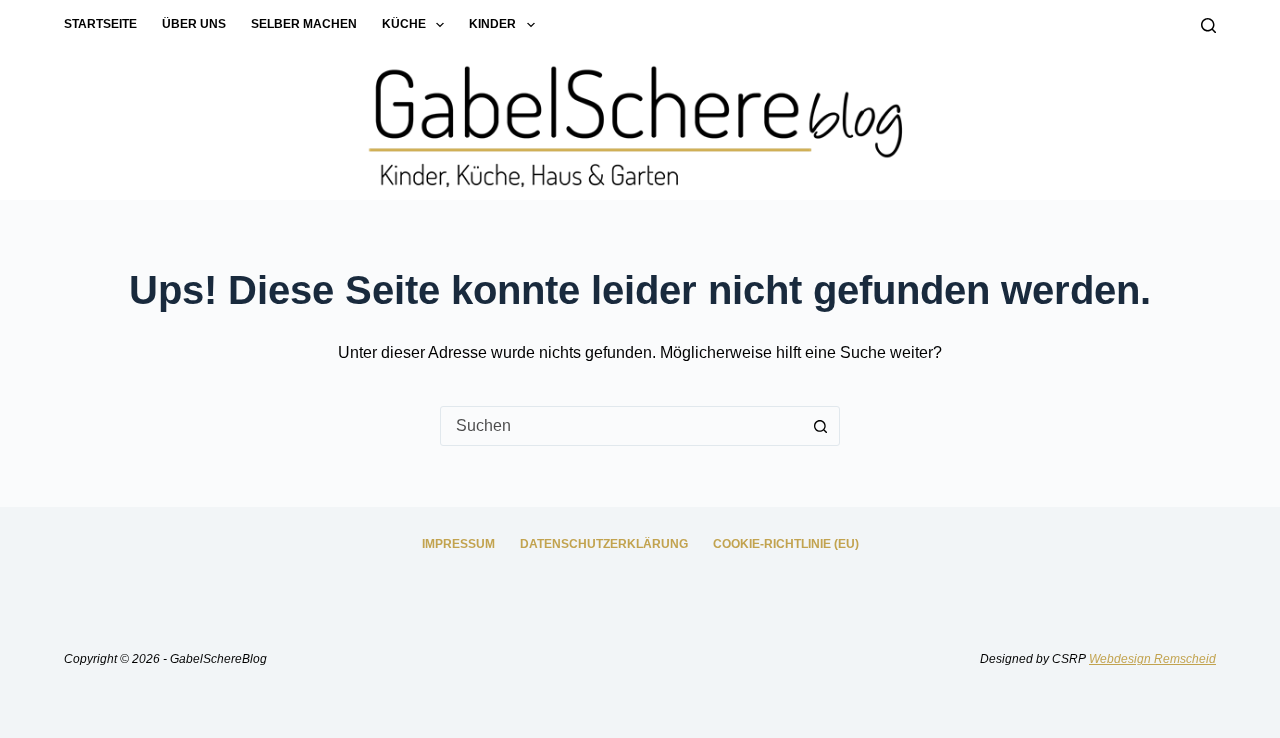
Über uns (194, 24)
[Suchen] (1208, 25)
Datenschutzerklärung (604, 544)
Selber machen (304, 24)
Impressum (458, 544)
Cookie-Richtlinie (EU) (786, 544)
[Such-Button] (820, 426)
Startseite (100, 24)
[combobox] (621, 426)
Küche (404, 24)
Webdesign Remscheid (1152, 659)
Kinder (492, 24)
